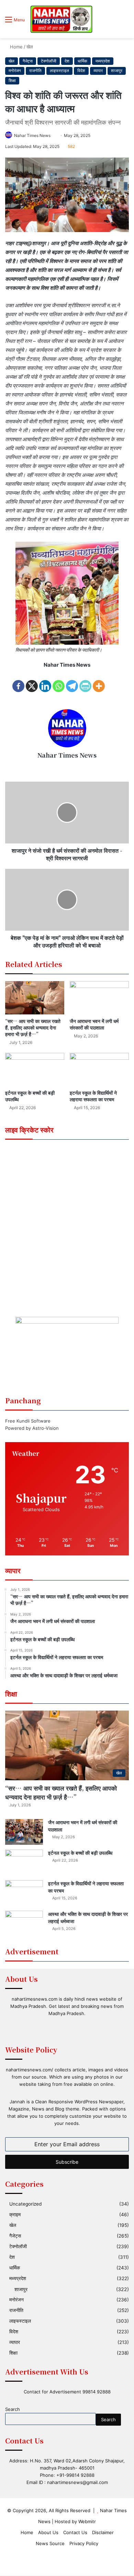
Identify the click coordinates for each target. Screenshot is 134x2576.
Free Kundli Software (28, 1421)
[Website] (67, 767)
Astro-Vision (46, 1428)
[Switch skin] (113, 22)
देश (67, 61)
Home (16, 47)
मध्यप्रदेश (103, 61)
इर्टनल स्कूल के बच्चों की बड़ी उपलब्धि (30, 1096)
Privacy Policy (84, 2543)
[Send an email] (53, 135)
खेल (30, 47)
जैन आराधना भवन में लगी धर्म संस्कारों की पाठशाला (94, 1024)
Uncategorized (25, 2204)
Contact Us (75, 2532)
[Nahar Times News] (61, 19)
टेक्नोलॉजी (49, 61)
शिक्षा (12, 80)
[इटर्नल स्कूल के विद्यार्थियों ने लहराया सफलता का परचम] (99, 1069)
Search (13, 2409)
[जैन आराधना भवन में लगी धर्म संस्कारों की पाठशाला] (99, 998)
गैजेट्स (28, 61)
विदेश (81, 71)
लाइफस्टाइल (59, 71)
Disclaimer (103, 2532)
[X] (32, 682)
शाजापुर (117, 71)
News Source (50, 2543)
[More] (99, 682)
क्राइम (15, 2215)
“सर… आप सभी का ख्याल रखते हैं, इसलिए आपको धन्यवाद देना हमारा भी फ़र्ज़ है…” (33, 1027)
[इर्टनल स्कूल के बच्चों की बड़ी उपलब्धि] (35, 1069)
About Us (48, 2532)
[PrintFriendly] (85, 682)
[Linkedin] (45, 682)
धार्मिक (82, 61)
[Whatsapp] (59, 682)
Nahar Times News (32, 135)
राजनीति (35, 71)
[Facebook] (18, 682)
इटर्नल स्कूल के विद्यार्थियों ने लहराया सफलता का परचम (93, 1096)
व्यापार (98, 71)
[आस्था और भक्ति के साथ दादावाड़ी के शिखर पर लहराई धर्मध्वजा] (24, 1924)
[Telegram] (72, 682)
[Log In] (101, 22)
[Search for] (125, 22)
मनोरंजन (15, 71)
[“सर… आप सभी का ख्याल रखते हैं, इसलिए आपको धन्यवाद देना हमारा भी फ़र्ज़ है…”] (35, 998)
